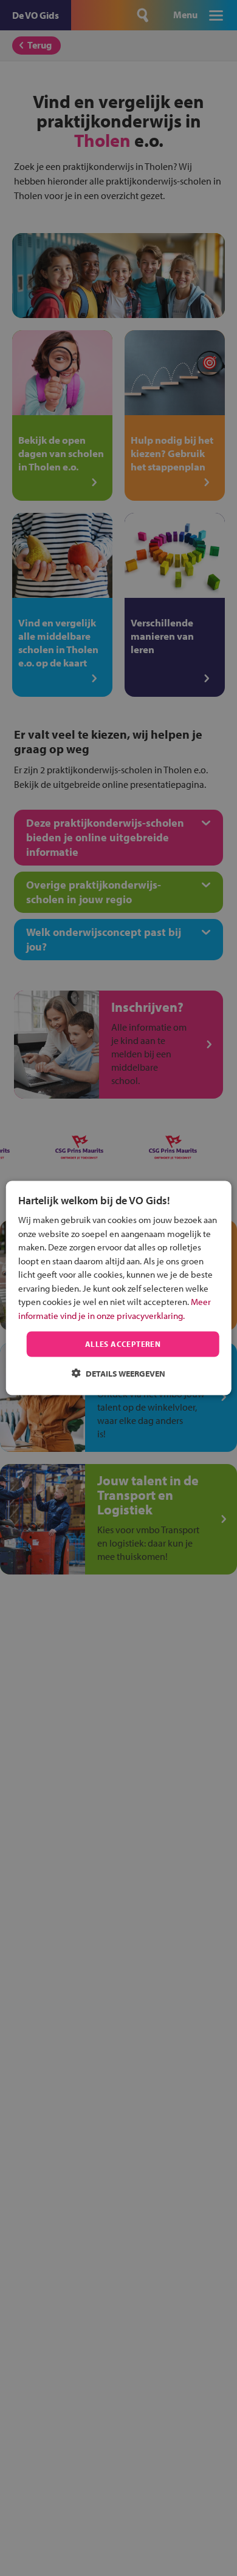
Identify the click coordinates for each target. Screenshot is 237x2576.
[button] (118, 1373)
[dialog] (119, 1288)
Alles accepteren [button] (123, 1344)
